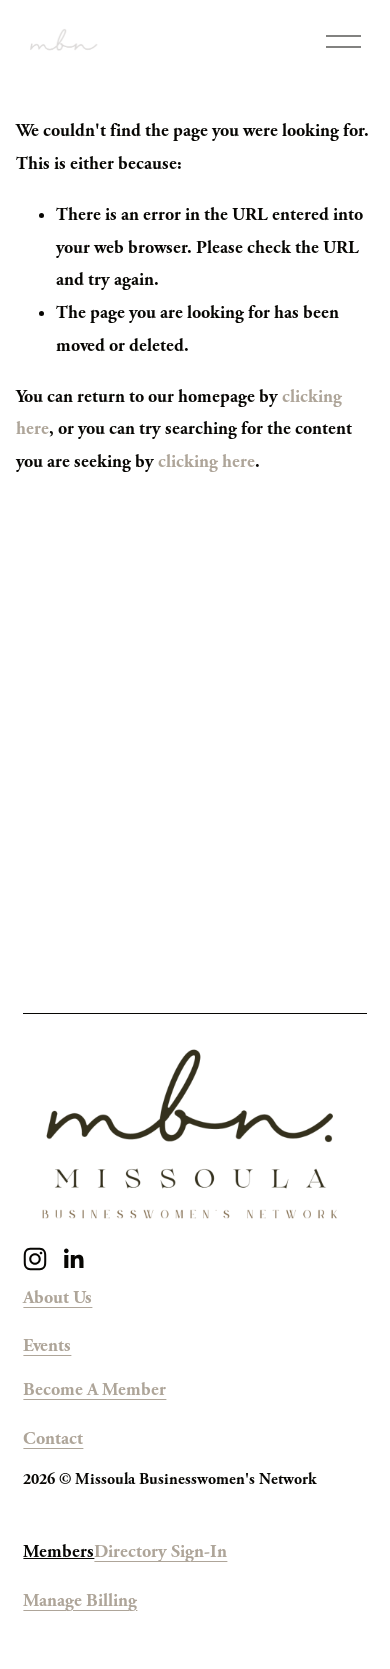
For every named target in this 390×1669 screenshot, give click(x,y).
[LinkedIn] (73, 1259)
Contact (53, 1438)
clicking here (206, 461)
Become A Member (94, 1389)
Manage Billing (80, 1600)
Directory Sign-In (160, 1551)
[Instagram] (35, 1259)
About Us (57, 1297)
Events (47, 1345)
